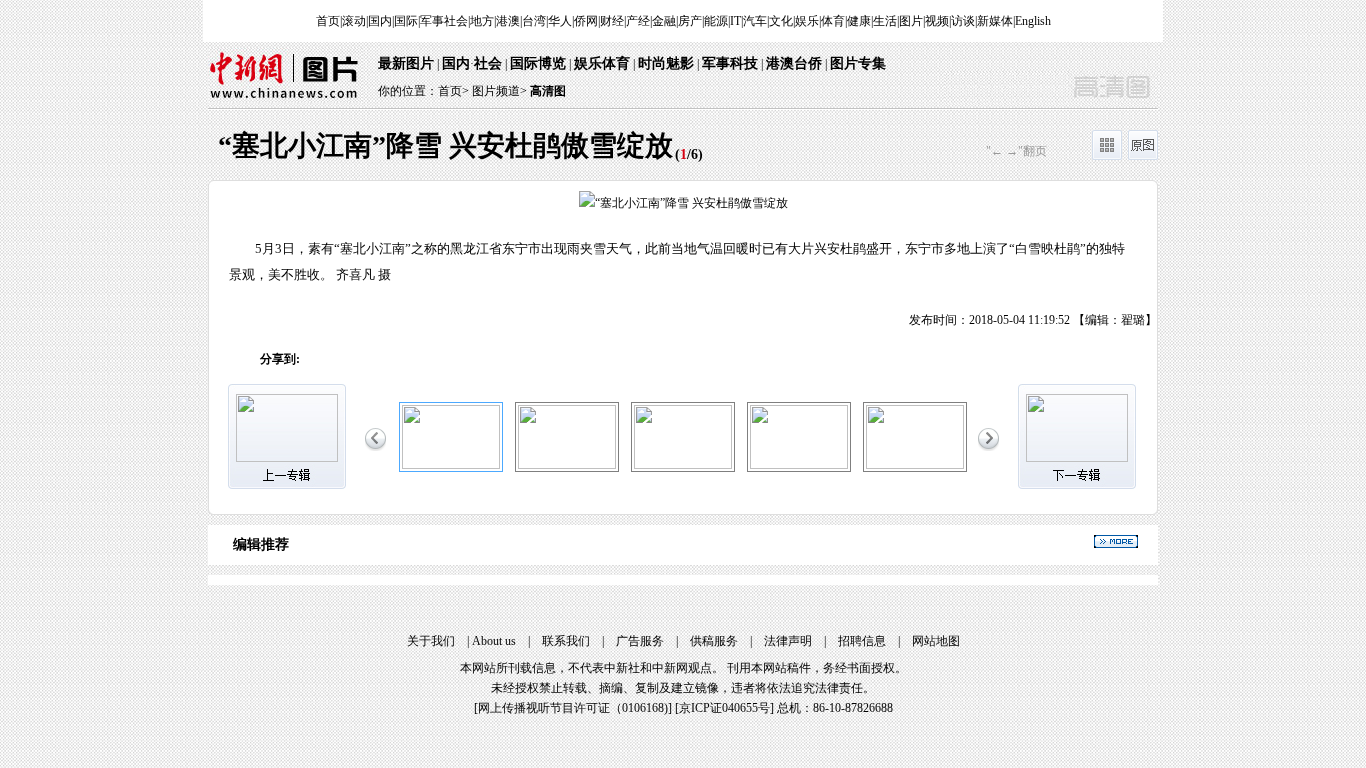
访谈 (963, 21)
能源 (716, 21)
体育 (833, 21)
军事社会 (444, 21)
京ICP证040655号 (724, 708)
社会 (488, 63)
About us (494, 641)
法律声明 (788, 641)
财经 (612, 21)
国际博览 (538, 63)
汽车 (755, 21)
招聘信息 (862, 641)
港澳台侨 (794, 63)
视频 (937, 21)
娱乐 (807, 21)
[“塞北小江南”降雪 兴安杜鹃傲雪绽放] (451, 465)
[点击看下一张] (920, 255)
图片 (911, 21)
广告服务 (640, 641)
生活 (885, 21)
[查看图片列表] (1107, 156)
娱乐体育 (602, 63)
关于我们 (431, 641)
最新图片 (406, 63)
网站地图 (936, 641)
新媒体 (995, 21)
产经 (638, 21)
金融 (664, 21)
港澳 (508, 21)
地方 (482, 21)
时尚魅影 (666, 63)
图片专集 (858, 63)
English (1033, 21)
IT (735, 21)
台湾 (534, 21)
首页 (328, 21)
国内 (380, 21)
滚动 (354, 21)
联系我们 (566, 641)
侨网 (586, 21)
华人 (560, 21)
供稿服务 (714, 641)
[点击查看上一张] (446, 255)
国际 (406, 21)
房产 (690, 21)
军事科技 (730, 63)
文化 (781, 21)
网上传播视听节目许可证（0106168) (573, 708)
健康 (859, 21)
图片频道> (499, 91)
